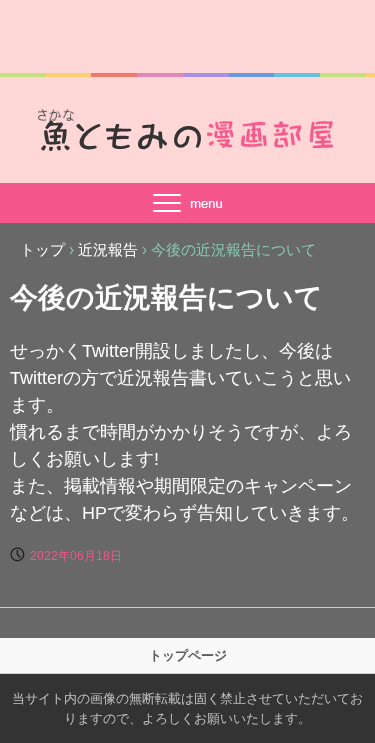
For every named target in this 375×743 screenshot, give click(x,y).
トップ (42, 249)
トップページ (188, 655)
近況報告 (108, 249)
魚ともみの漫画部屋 (188, 129)
